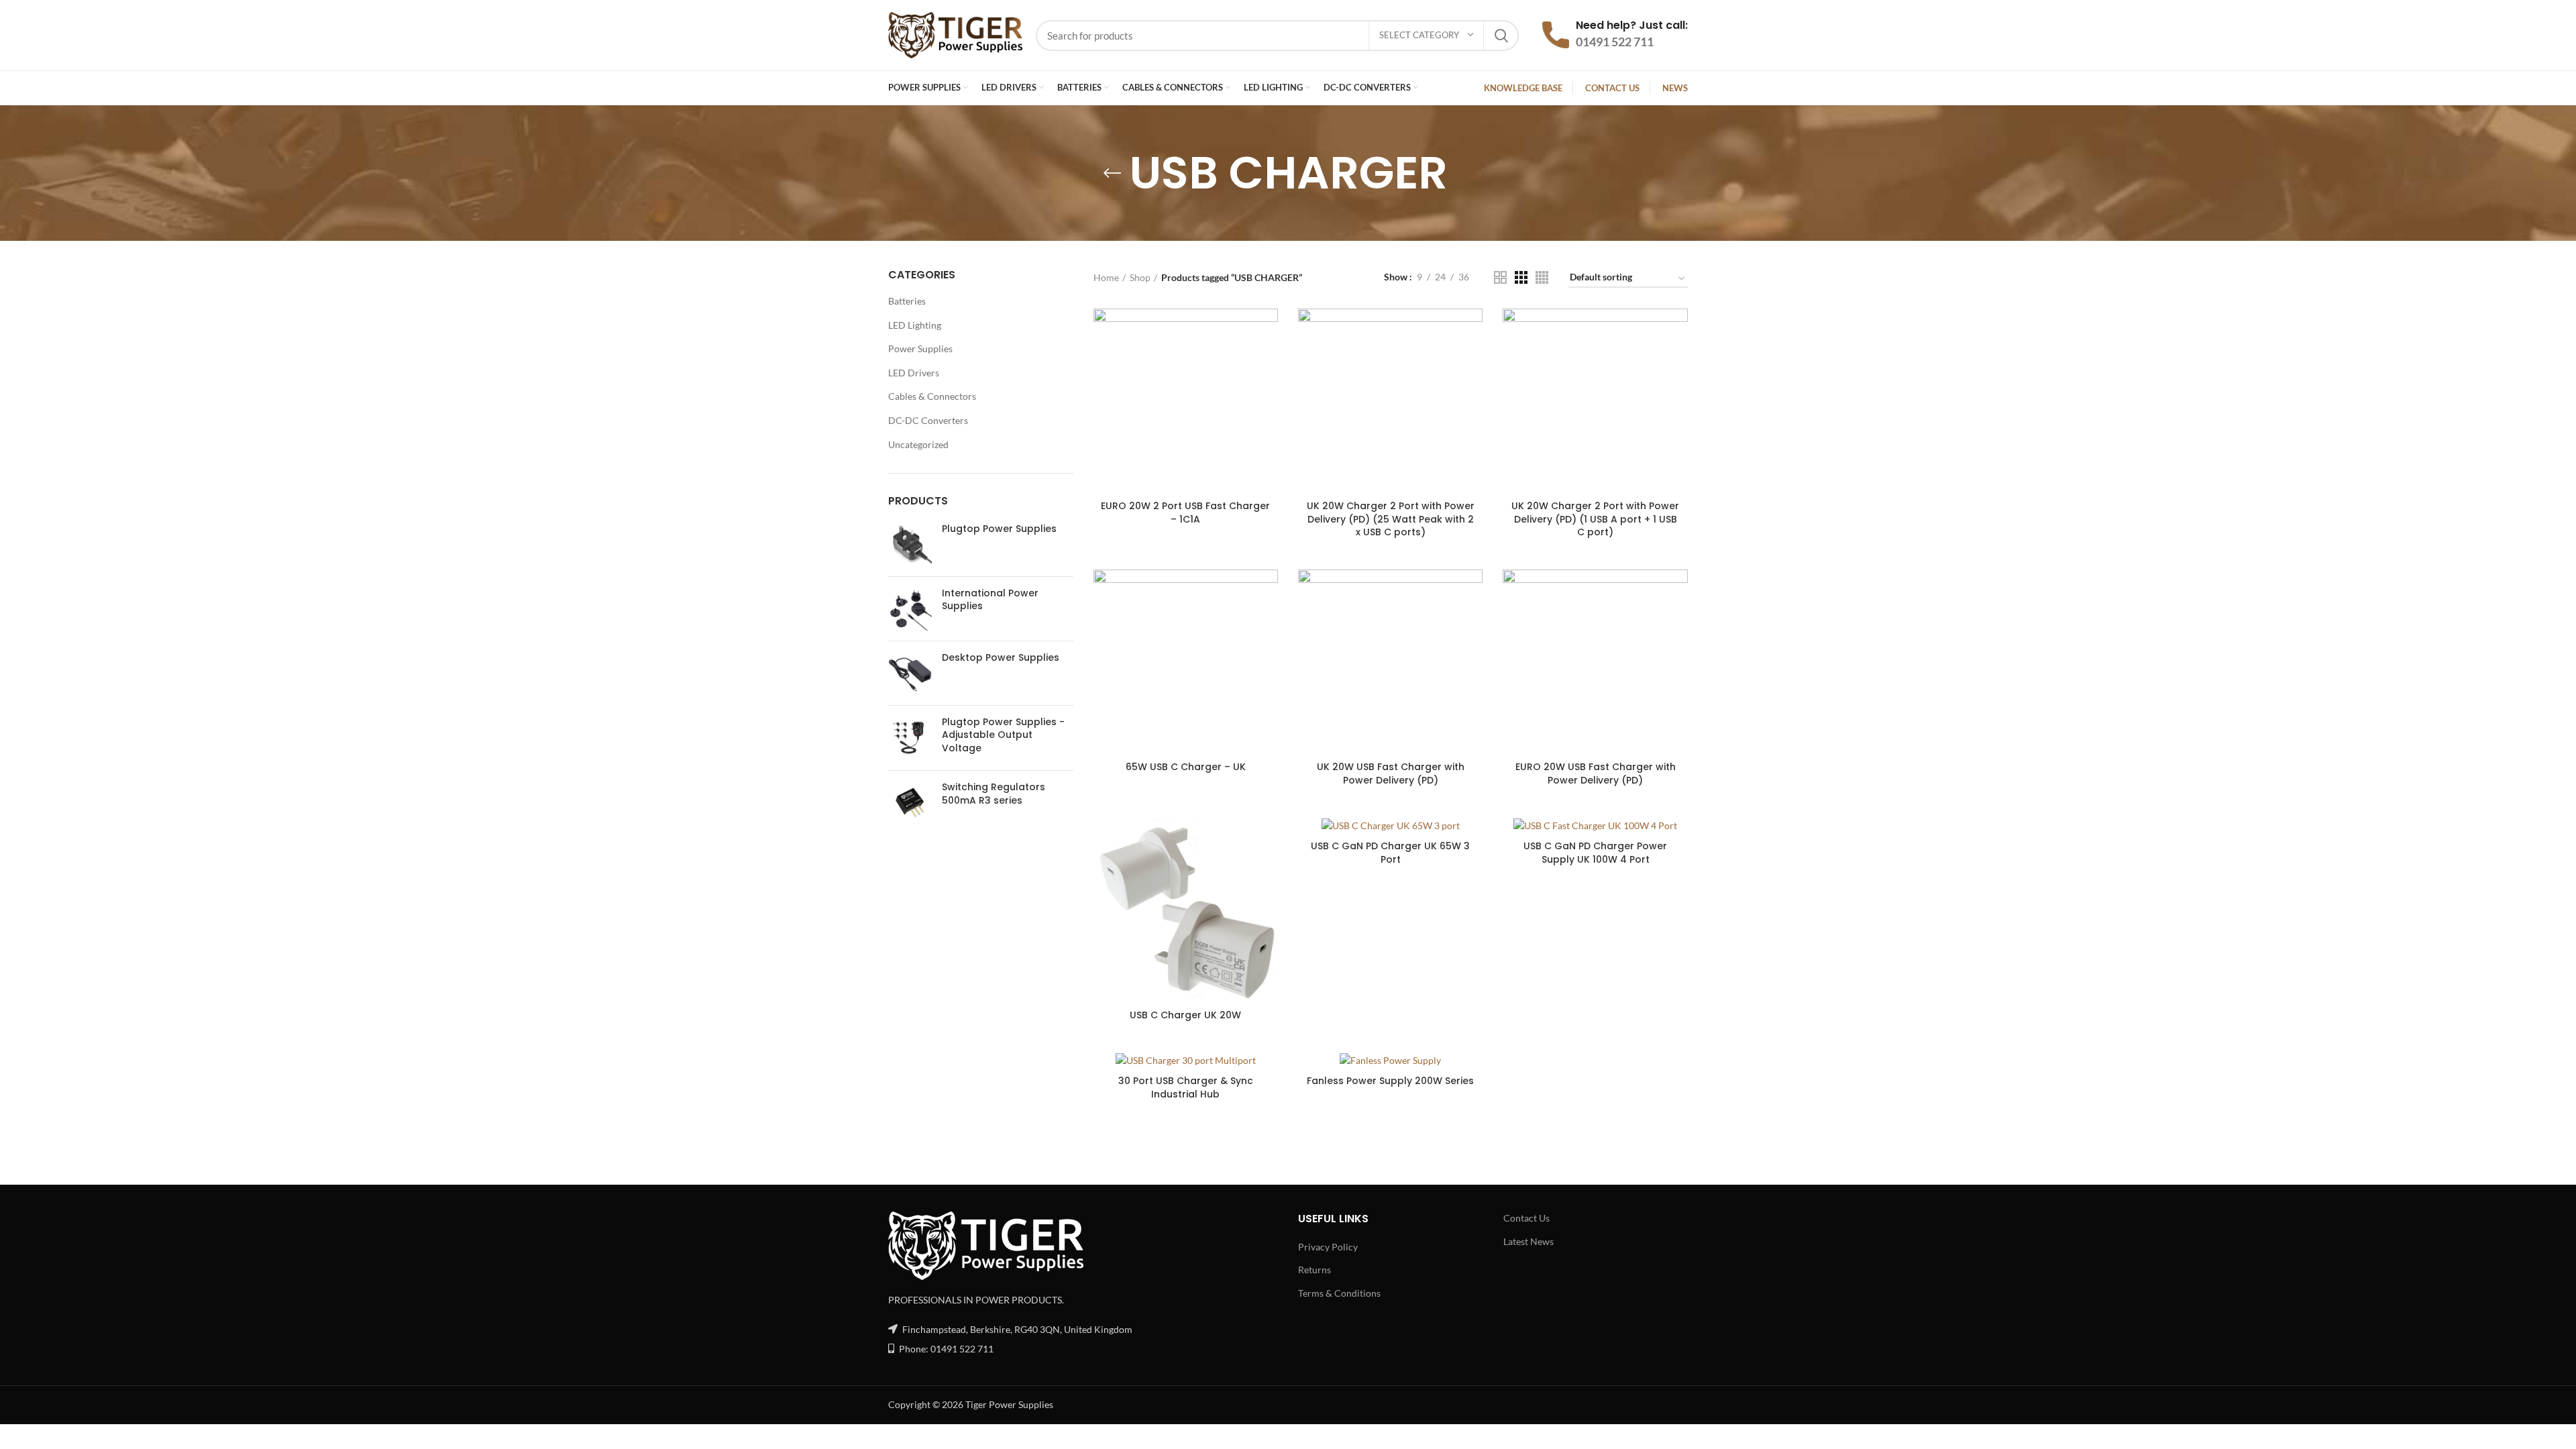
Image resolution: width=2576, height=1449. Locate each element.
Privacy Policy (1328, 1247)
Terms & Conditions (1339, 1293)
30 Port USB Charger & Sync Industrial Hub (1186, 1087)
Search (1501, 36)
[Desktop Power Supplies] (910, 673)
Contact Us (1526, 1218)
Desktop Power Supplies (1001, 658)
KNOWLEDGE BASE (1523, 88)
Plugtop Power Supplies (999, 529)
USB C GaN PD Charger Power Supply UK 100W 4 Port (1595, 853)
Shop (1140, 277)
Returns (1314, 1270)
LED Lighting (915, 325)
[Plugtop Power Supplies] (910, 544)
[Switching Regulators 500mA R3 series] (910, 803)
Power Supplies (920, 348)
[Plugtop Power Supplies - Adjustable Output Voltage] (910, 738)
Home (1106, 277)
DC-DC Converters (928, 420)
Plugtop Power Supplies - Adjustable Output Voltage (1003, 735)
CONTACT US (1612, 88)
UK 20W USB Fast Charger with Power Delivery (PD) (1391, 773)
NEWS (1675, 88)
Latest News (1528, 1241)
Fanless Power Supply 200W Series (1390, 1081)
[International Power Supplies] (910, 609)
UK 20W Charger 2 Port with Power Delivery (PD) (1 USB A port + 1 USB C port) (1595, 519)
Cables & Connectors (932, 396)
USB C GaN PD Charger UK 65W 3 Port (1390, 853)
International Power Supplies (990, 600)
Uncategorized (918, 444)
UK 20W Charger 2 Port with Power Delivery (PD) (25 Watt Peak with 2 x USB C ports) (1391, 519)
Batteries (907, 301)
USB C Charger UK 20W (1185, 1015)
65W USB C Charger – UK (1186, 767)
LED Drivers (914, 373)
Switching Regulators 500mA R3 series (994, 794)
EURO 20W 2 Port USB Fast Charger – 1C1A (1185, 513)
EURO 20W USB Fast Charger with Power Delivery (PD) (1596, 773)
